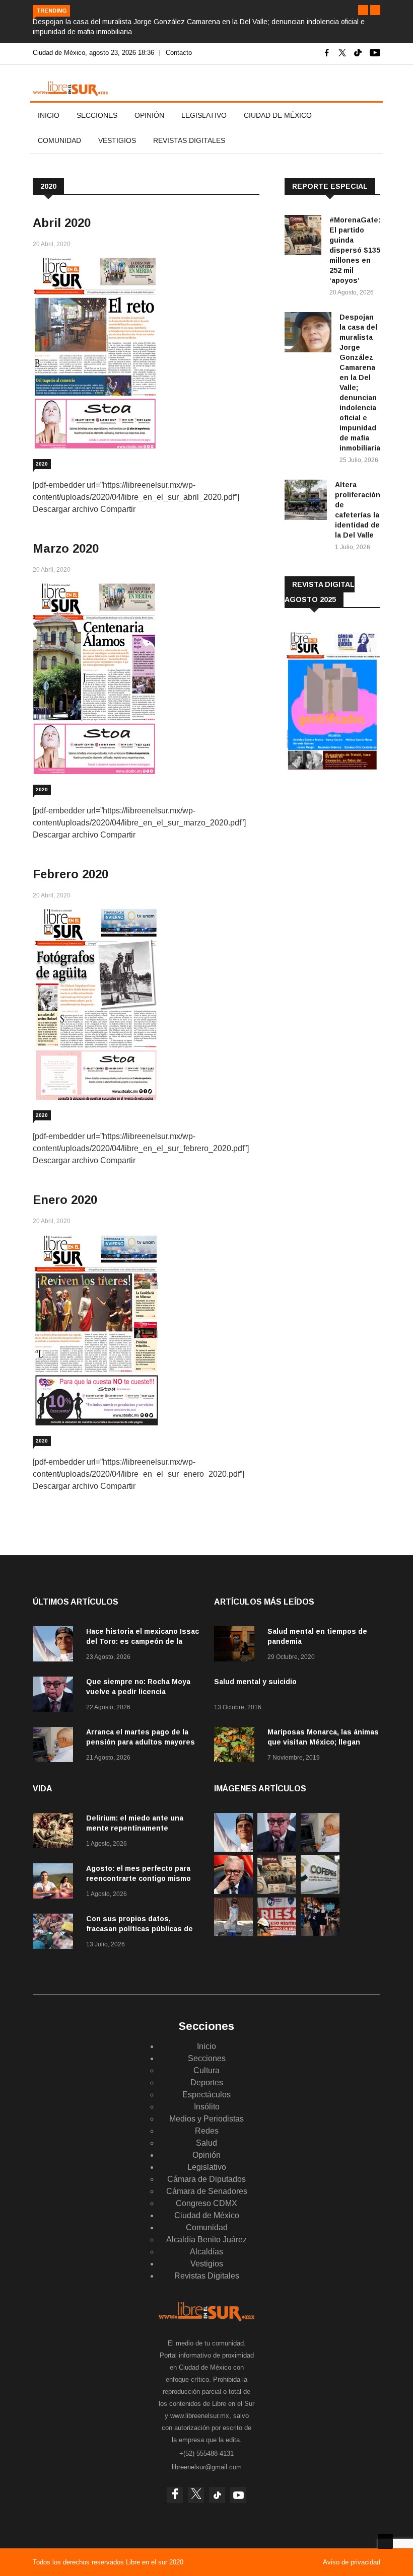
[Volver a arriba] (385, 2541)
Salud (206, 2143)
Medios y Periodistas (206, 2119)
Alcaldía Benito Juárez (206, 2240)
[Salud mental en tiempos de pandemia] (237, 1646)
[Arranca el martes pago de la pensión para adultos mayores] (55, 1746)
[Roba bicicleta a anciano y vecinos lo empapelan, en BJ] (233, 1934)
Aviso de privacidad (352, 2562)
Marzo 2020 (66, 548)
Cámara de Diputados (206, 2179)
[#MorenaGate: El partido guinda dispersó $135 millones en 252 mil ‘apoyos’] (303, 237)
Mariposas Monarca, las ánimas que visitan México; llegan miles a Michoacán (323, 1742)
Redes (207, 2131)
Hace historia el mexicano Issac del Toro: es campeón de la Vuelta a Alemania (143, 1641)
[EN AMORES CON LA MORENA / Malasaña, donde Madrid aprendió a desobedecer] (320, 1934)
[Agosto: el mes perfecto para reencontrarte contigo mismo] (55, 1883)
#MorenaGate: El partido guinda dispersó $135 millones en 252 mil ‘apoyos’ (355, 250)
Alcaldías (206, 2252)
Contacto (179, 53)
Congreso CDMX (206, 2203)
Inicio (49, 115)
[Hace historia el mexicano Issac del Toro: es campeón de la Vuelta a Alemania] (55, 1646)
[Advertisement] (349, 860)
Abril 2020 (62, 223)
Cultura (206, 2070)
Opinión (149, 115)
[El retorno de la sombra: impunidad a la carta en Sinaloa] (233, 1891)
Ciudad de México (278, 115)
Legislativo (204, 115)
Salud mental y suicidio (255, 1682)
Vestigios (117, 140)
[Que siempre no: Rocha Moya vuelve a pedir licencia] (55, 1696)
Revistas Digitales (189, 140)
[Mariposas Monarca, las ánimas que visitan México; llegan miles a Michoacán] (237, 1746)
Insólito (207, 2107)
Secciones (97, 115)
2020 (42, 464)
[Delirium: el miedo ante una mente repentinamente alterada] (55, 1832)
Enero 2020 (65, 1200)
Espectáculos (206, 2095)
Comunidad (59, 140)
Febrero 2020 (71, 874)
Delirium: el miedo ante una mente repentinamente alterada (135, 1828)
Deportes (207, 2082)
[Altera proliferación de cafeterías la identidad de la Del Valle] (306, 502)
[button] (363, 10)
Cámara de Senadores (207, 2191)
